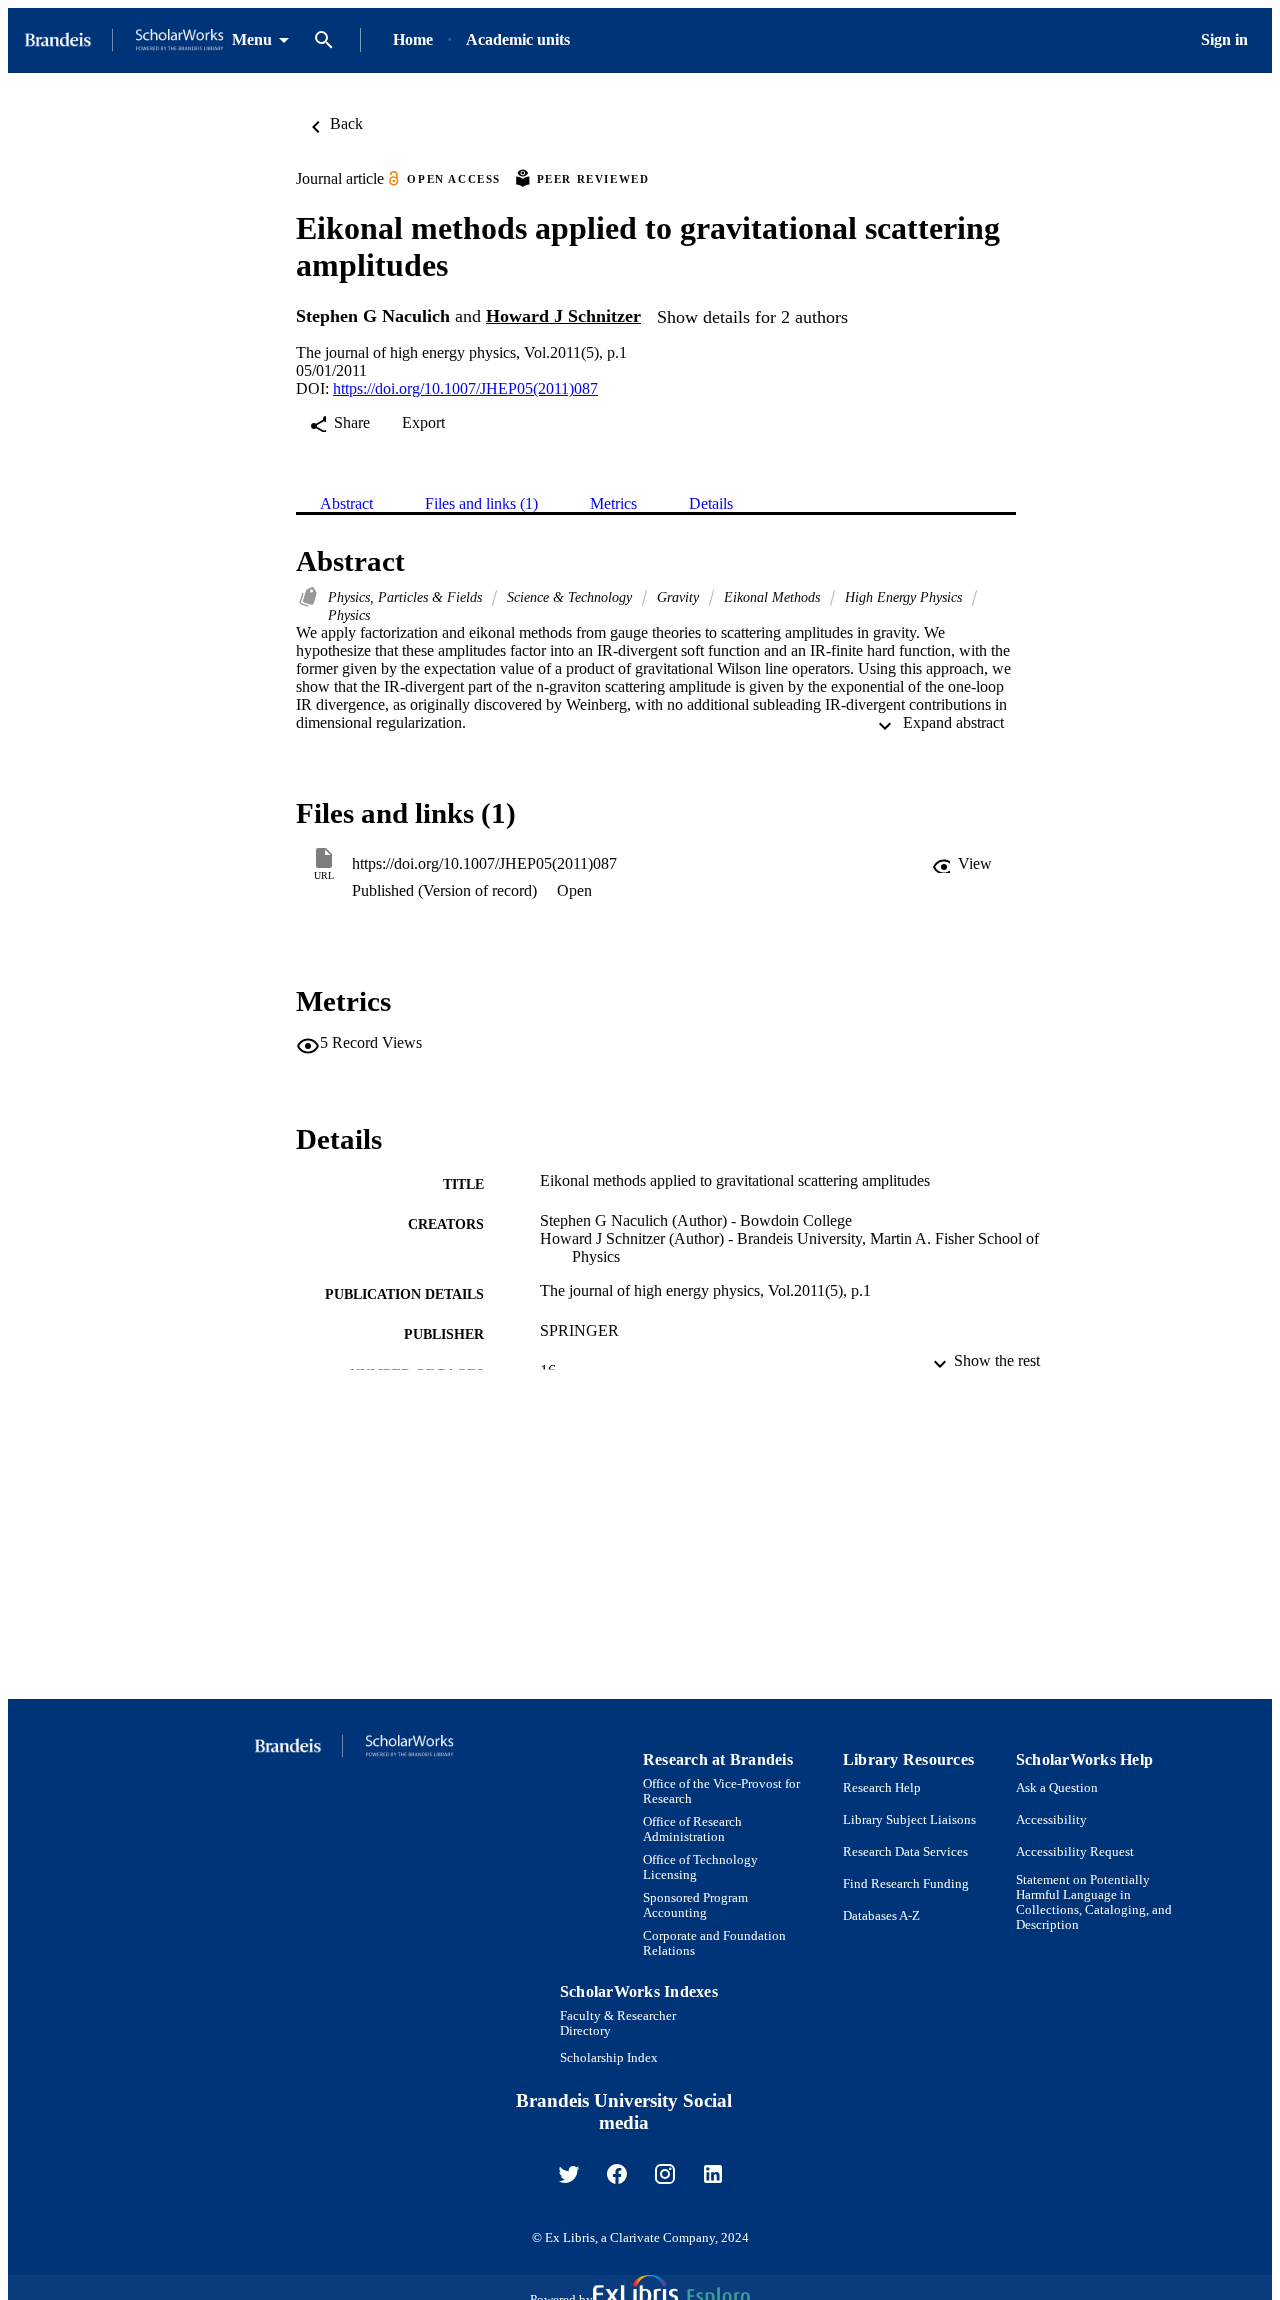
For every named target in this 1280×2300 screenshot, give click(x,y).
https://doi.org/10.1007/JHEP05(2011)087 (465, 388)
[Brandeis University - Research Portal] (124, 40)
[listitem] (569, 2174)
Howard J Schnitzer (563, 316)
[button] (962, 864)
